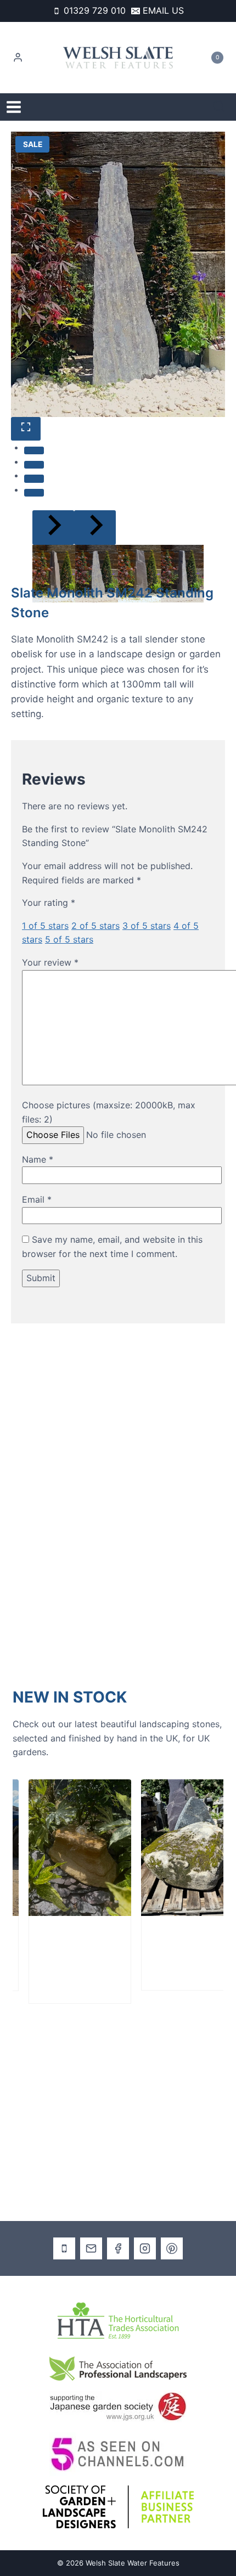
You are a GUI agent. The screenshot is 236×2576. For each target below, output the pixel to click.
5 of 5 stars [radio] (69, 939)
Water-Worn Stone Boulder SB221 (55, 1951)
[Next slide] (95, 528)
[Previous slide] (53, 528)
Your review (50, 962)
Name (38, 1159)
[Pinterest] (172, 2248)
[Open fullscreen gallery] (26, 429)
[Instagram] (145, 2248)
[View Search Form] (219, 107)
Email (37, 1199)
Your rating (49, 903)
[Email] (91, 2248)
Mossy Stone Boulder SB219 (168, 1944)
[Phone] (64, 2248)
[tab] (34, 450)
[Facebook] (118, 2248)
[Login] (18, 58)
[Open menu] (14, 107)
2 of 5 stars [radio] (95, 926)
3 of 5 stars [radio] (147, 926)
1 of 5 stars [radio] (45, 926)
